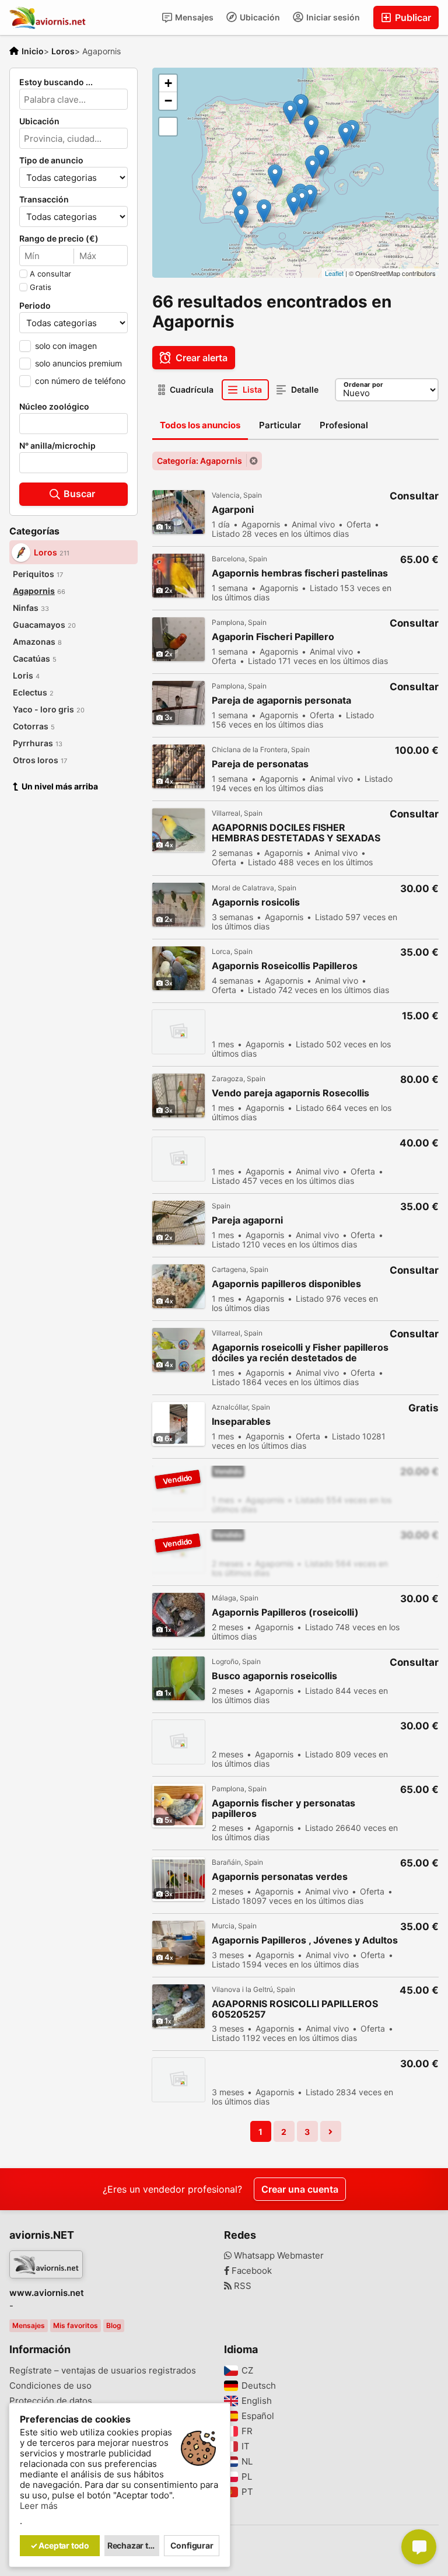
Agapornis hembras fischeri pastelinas (300, 573)
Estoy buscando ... (56, 82)
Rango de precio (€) (59, 239)
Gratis (41, 287)
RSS (242, 2286)
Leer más (39, 2506)
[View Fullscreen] (168, 127)
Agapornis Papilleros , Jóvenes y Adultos (305, 1940)
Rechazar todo (134, 2545)
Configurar (192, 2545)
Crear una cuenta (300, 2189)
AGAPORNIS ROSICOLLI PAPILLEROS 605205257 (295, 2009)
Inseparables (241, 1422)
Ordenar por (363, 385)
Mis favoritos (76, 2325)
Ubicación (259, 17)
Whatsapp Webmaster (278, 2256)
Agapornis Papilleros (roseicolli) (285, 1612)
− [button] (168, 101)
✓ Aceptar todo (60, 2545)
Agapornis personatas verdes (280, 1877)
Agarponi (233, 510)
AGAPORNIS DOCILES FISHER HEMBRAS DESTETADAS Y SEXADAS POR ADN (296, 833)
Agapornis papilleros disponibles (286, 1284)
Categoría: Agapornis (199, 461)
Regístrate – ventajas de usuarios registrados (103, 2371)
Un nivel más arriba (60, 786)
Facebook (251, 2271)
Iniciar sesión (332, 17)
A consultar (50, 274)
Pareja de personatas (260, 764)
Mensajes (193, 17)
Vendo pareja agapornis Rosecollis (290, 1093)
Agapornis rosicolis (256, 902)
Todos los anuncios (200, 425)
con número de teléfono (80, 381)
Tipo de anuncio (51, 160)
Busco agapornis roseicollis (274, 1676)
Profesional (344, 425)
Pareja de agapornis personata (281, 700)
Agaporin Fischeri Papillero (273, 637)
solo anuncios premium (78, 363)
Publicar (412, 18)
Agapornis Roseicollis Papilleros (285, 966)
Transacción (44, 200)
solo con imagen (66, 346)
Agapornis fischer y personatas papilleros (283, 1808)
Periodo (35, 306)
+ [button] (168, 83)
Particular (280, 425)
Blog (114, 2325)
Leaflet (334, 273)
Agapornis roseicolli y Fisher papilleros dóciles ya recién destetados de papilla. (300, 1353)
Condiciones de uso (50, 2386)
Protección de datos (51, 2401)
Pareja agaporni (247, 1220)
